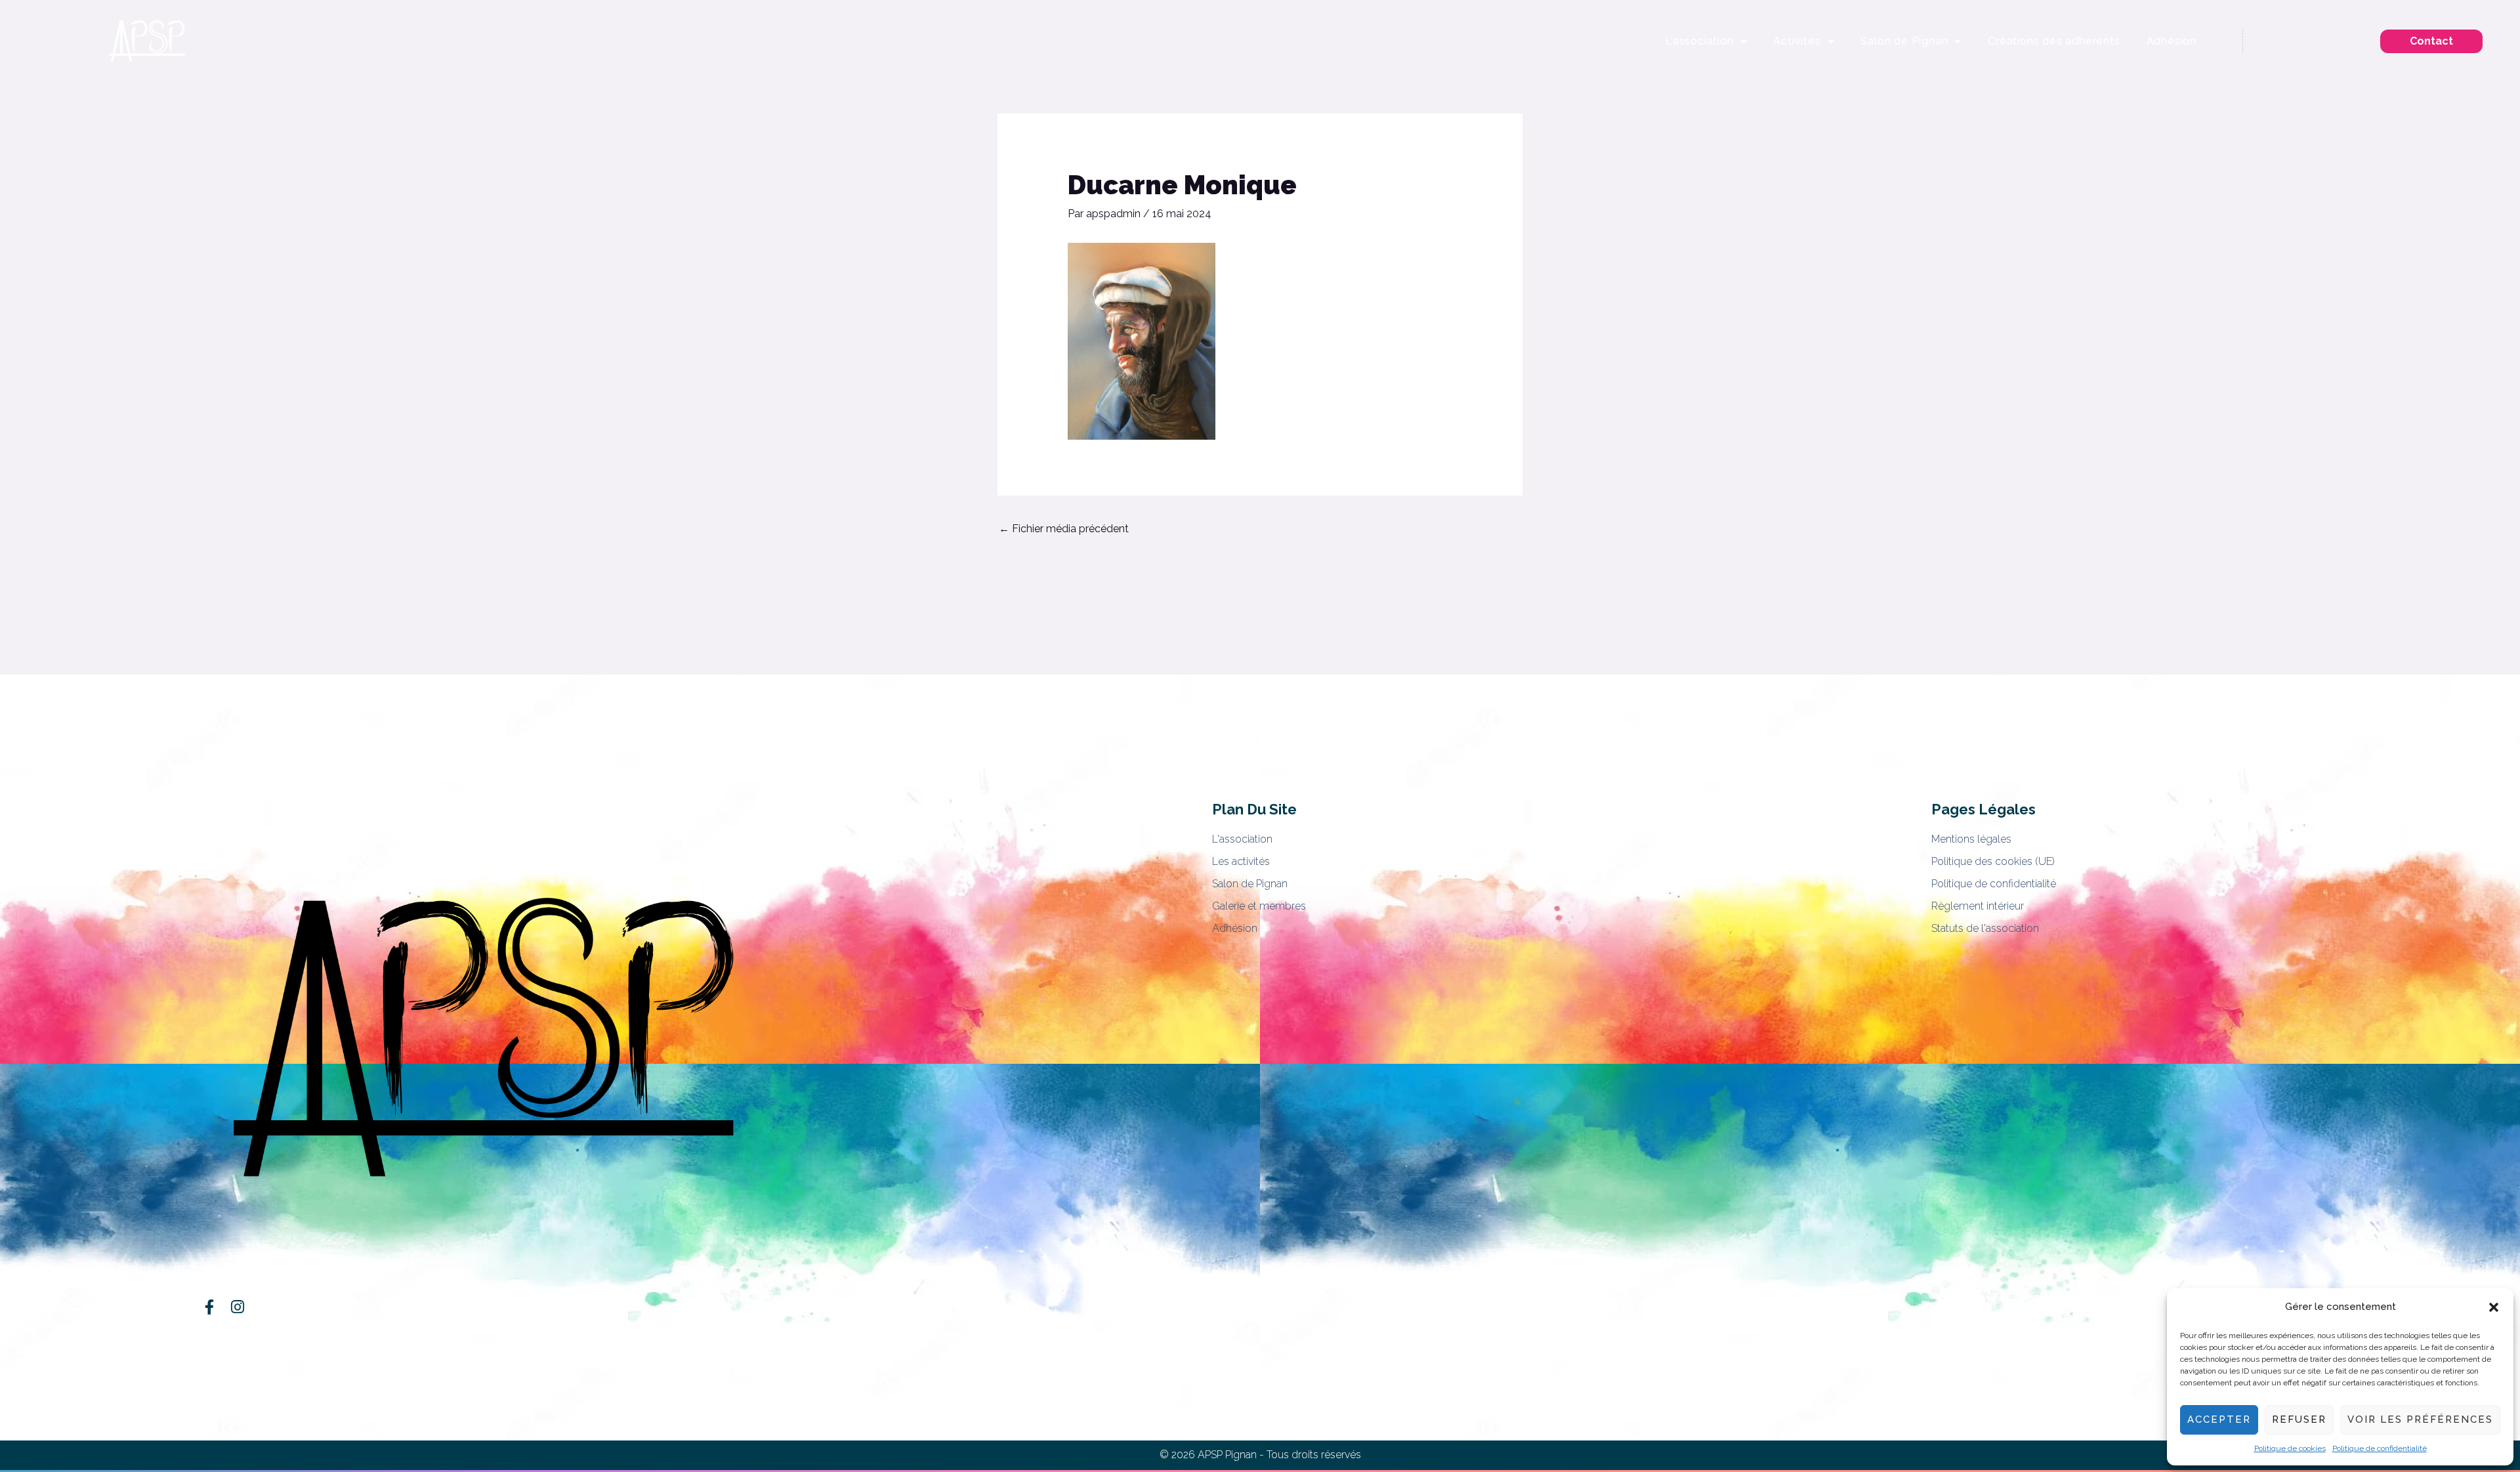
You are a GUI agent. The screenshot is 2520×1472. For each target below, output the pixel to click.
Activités (1797, 41)
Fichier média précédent (1064, 529)
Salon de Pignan (1904, 41)
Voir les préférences (2420, 1419)
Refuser (2299, 1419)
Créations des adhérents (2054, 41)
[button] (2494, 1307)
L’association (1699, 41)
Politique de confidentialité (2380, 1448)
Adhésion (2172, 41)
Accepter (2219, 1419)
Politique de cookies (2290, 1448)
